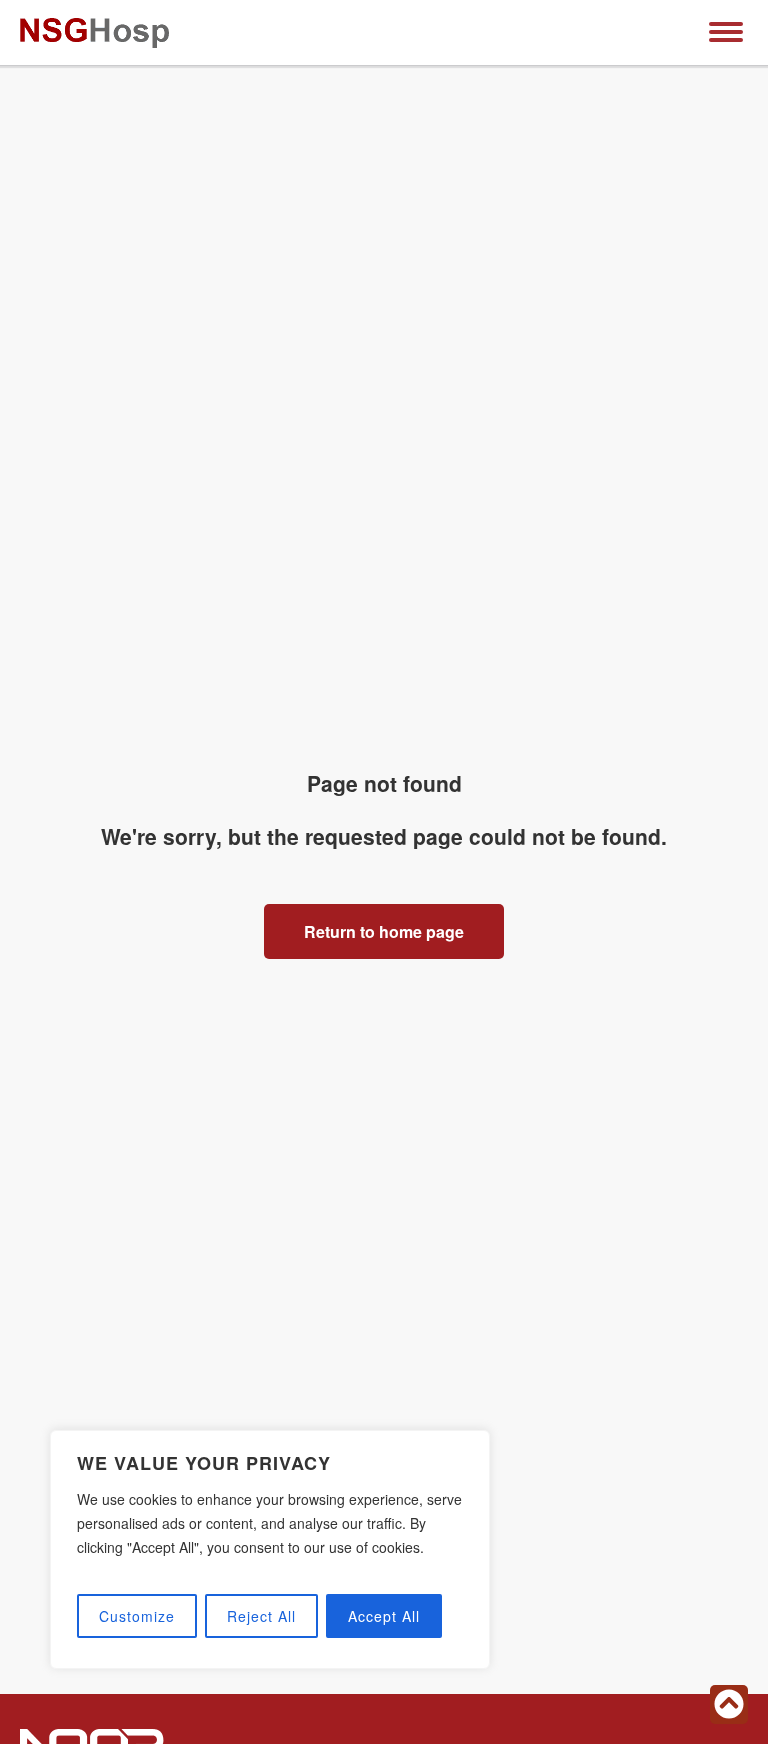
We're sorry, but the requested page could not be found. (384, 836)
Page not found (384, 783)
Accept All (384, 1616)
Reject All (261, 1616)
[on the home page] (94, 33)
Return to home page (384, 931)
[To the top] (729, 1704)
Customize (137, 1616)
